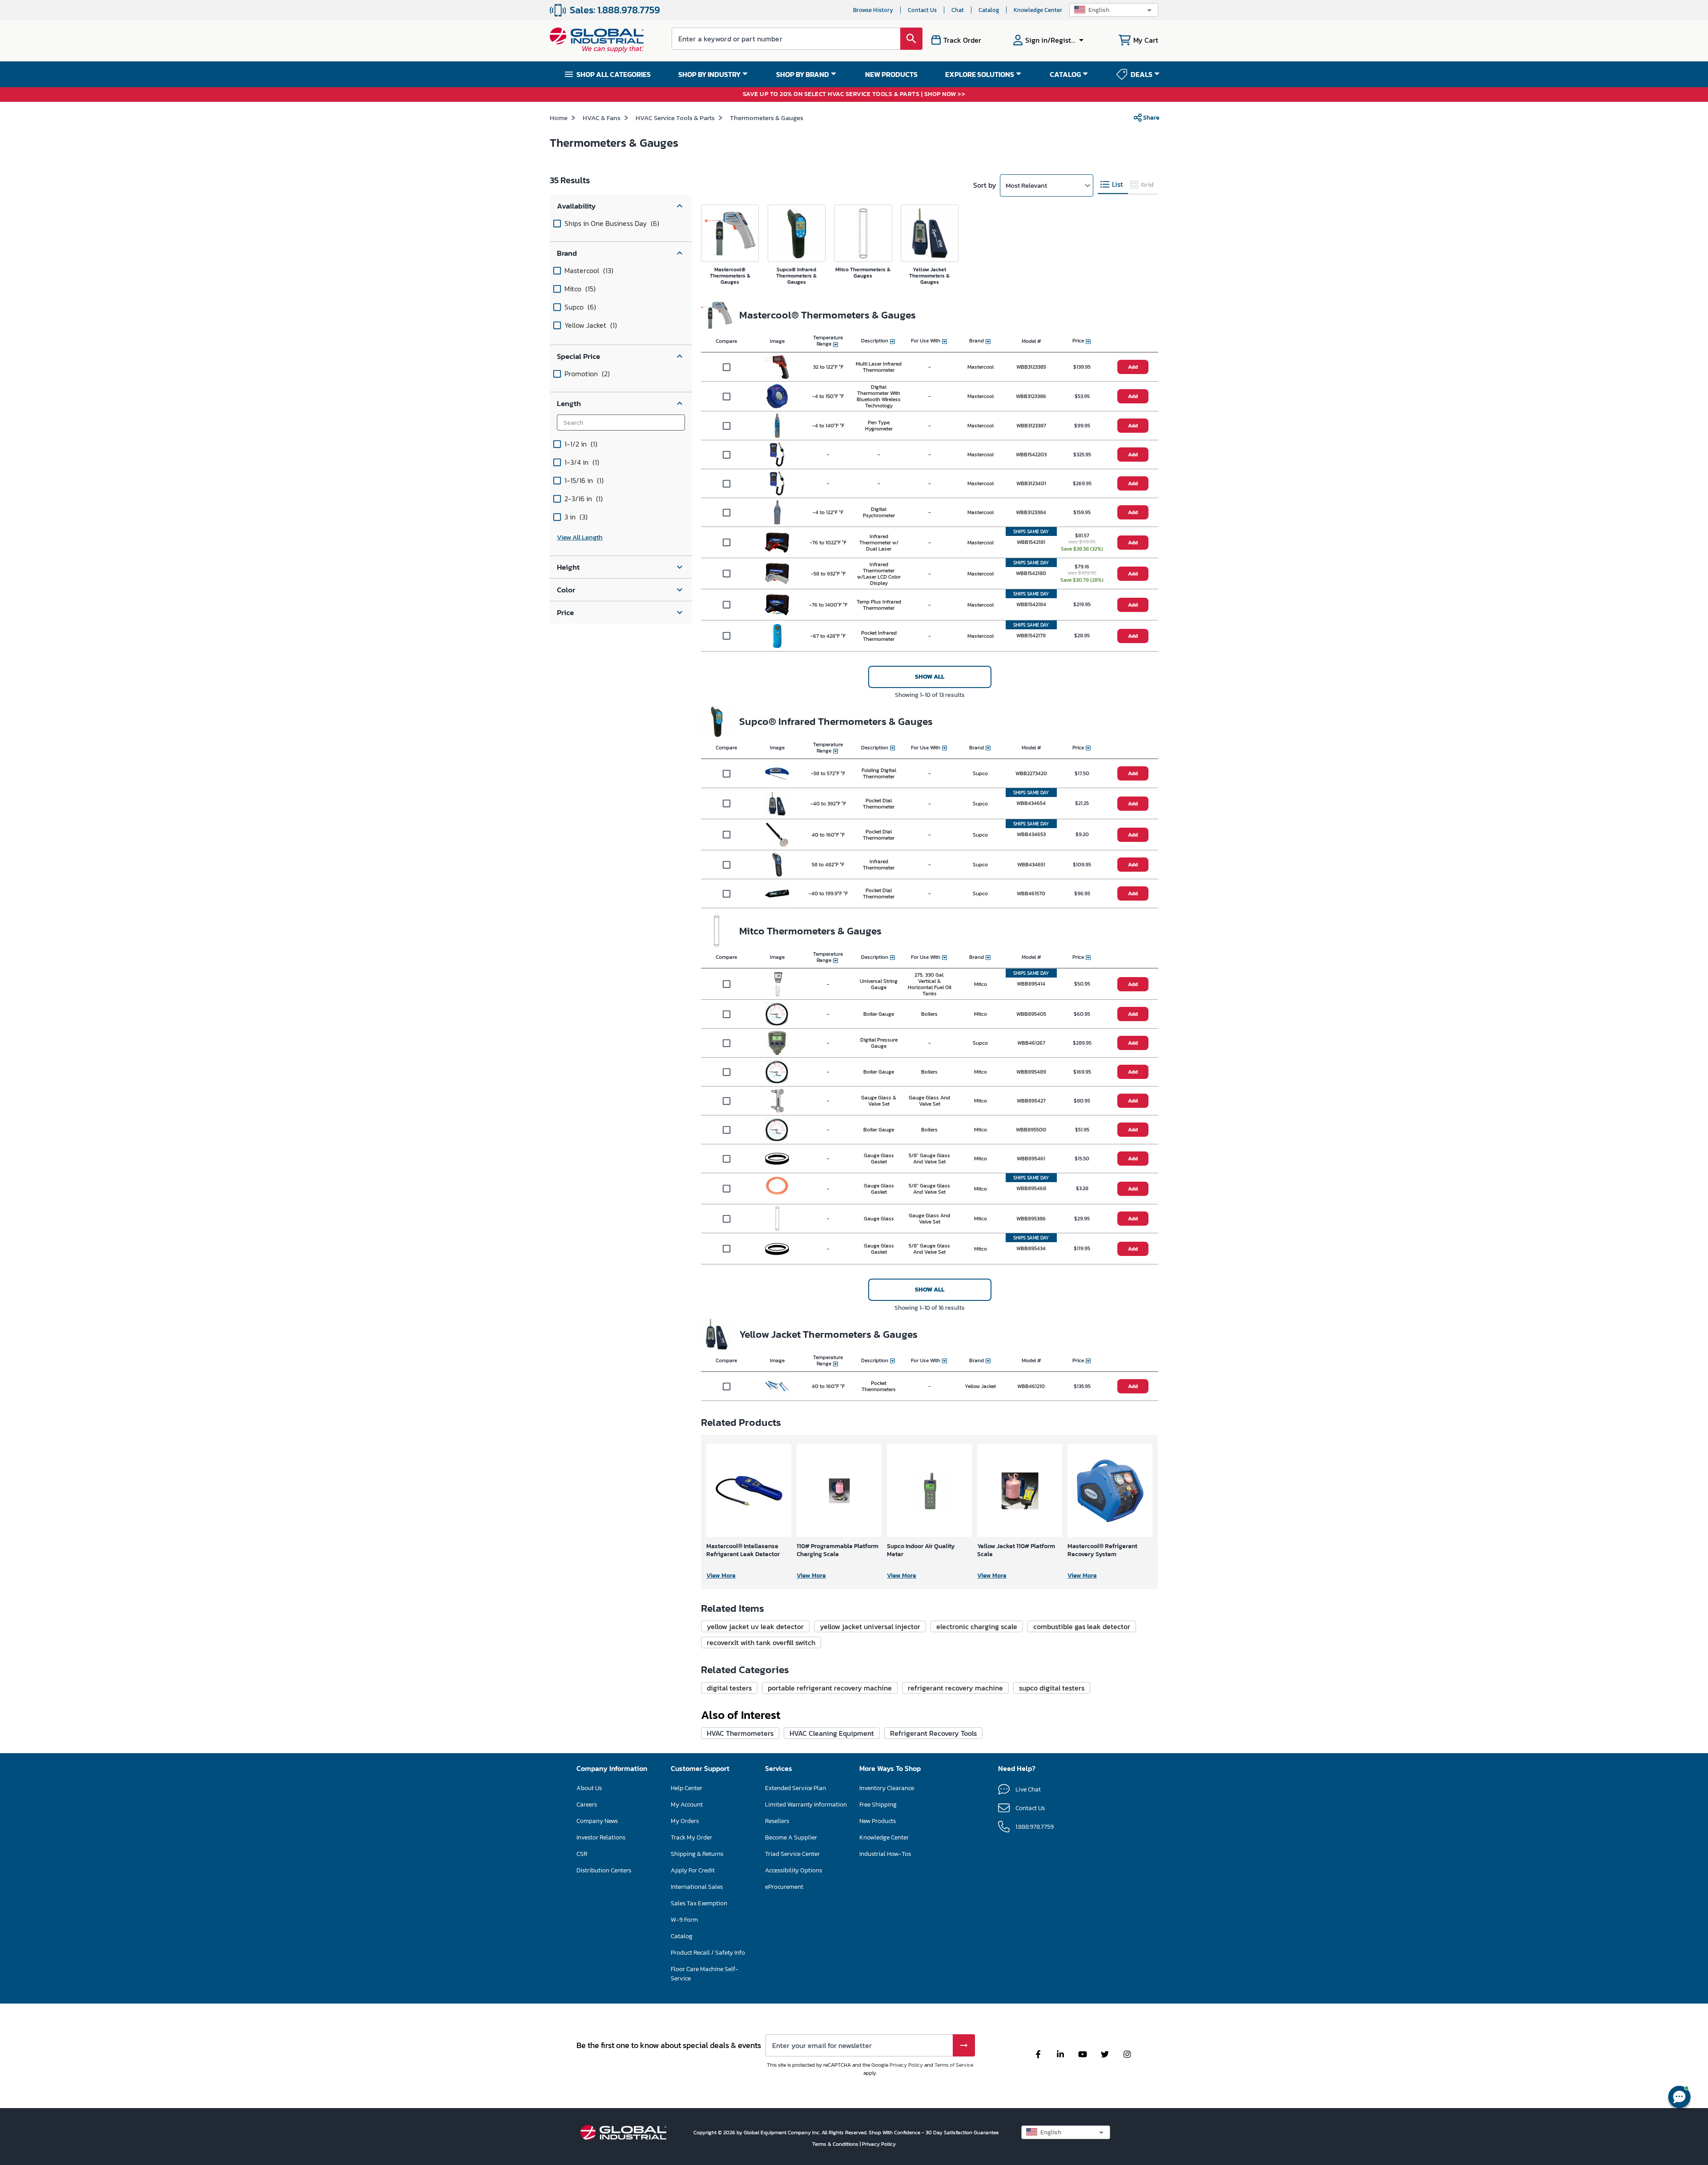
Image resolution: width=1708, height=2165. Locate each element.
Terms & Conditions (836, 2144)
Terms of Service (954, 2065)
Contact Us (922, 10)
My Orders (685, 1821)
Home (559, 118)
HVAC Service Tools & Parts (675, 118)
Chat (958, 10)
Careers (587, 1805)
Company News (597, 1821)
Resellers (777, 1821)
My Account (687, 1805)
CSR (582, 1854)
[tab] (1113, 185)
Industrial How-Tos (885, 1854)
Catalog (989, 10)
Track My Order (691, 1837)
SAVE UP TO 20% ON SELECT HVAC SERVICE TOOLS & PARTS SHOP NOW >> (854, 95)
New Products (878, 1821)
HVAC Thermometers (740, 1733)
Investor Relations (601, 1837)
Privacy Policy (906, 2065)
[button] (1114, 10)
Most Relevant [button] (1026, 185)
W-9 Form (684, 1920)
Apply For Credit (693, 1870)
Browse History (873, 10)
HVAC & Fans (602, 118)
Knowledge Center (1038, 10)
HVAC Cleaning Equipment (832, 1733)
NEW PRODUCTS (891, 74)
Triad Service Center (792, 1854)
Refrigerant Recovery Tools (933, 1733)
